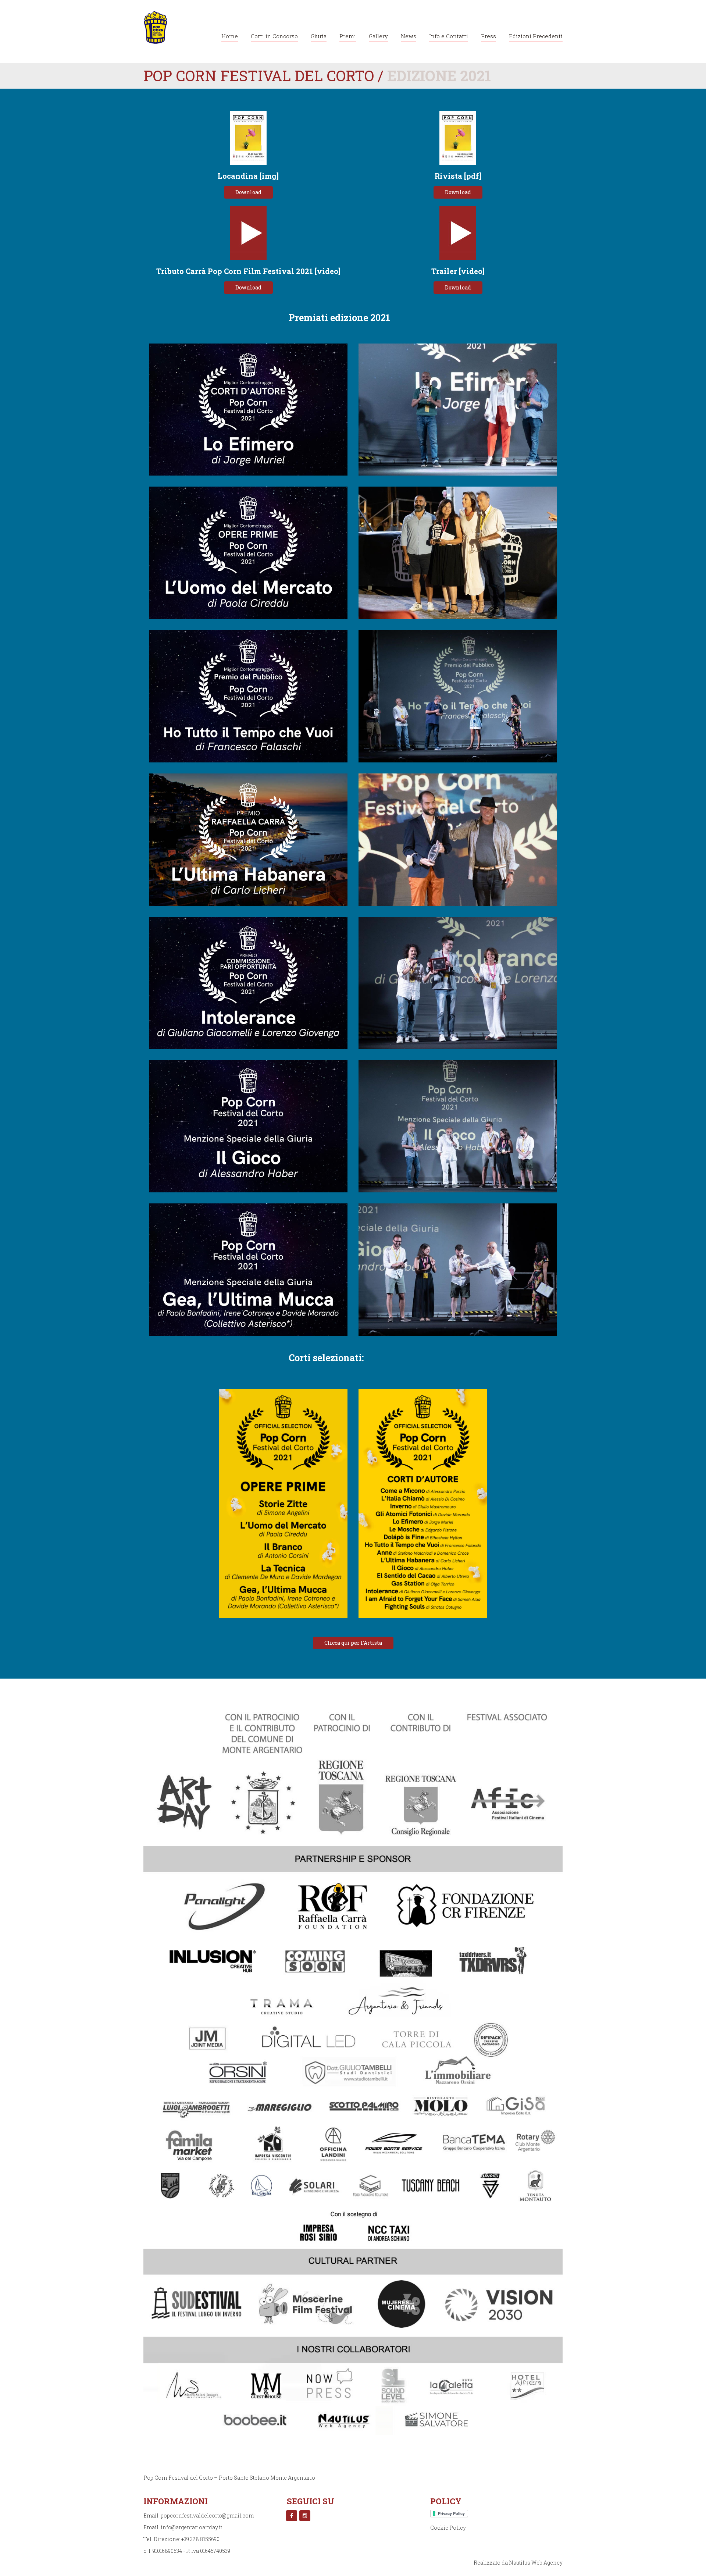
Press (489, 36)
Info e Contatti (449, 36)
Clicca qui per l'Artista (353, 1643)
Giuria (319, 36)
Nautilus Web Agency (536, 2563)
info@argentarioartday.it (191, 2527)
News (409, 36)
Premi (348, 36)
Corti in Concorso (274, 36)
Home (230, 36)
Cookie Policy (448, 2528)
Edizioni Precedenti (536, 36)
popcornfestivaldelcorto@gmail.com (207, 2515)
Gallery (378, 36)
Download (248, 192)
